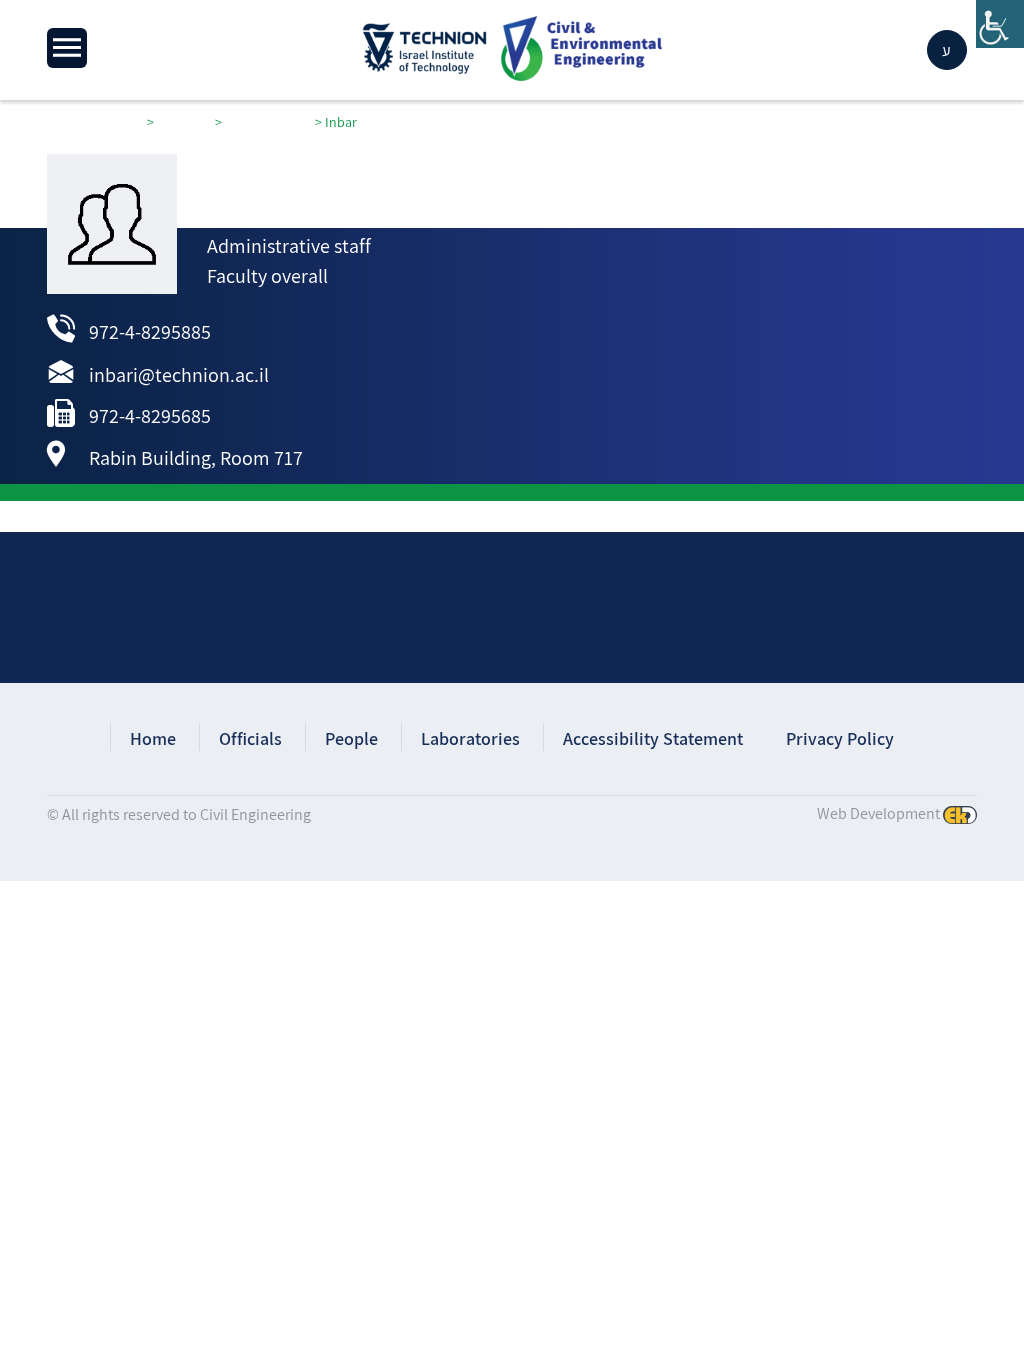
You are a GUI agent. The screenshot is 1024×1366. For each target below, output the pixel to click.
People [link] (351, 738)
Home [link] (153, 738)
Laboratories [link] (470, 738)
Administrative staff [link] (289, 246)
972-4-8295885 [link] (150, 332)
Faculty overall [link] (267, 276)
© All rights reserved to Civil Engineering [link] (179, 814)
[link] (1000, 24)
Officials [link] (250, 738)
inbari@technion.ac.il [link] (179, 375)
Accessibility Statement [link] (653, 738)
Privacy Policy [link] (840, 738)
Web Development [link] (878, 813)
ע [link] (946, 50)
